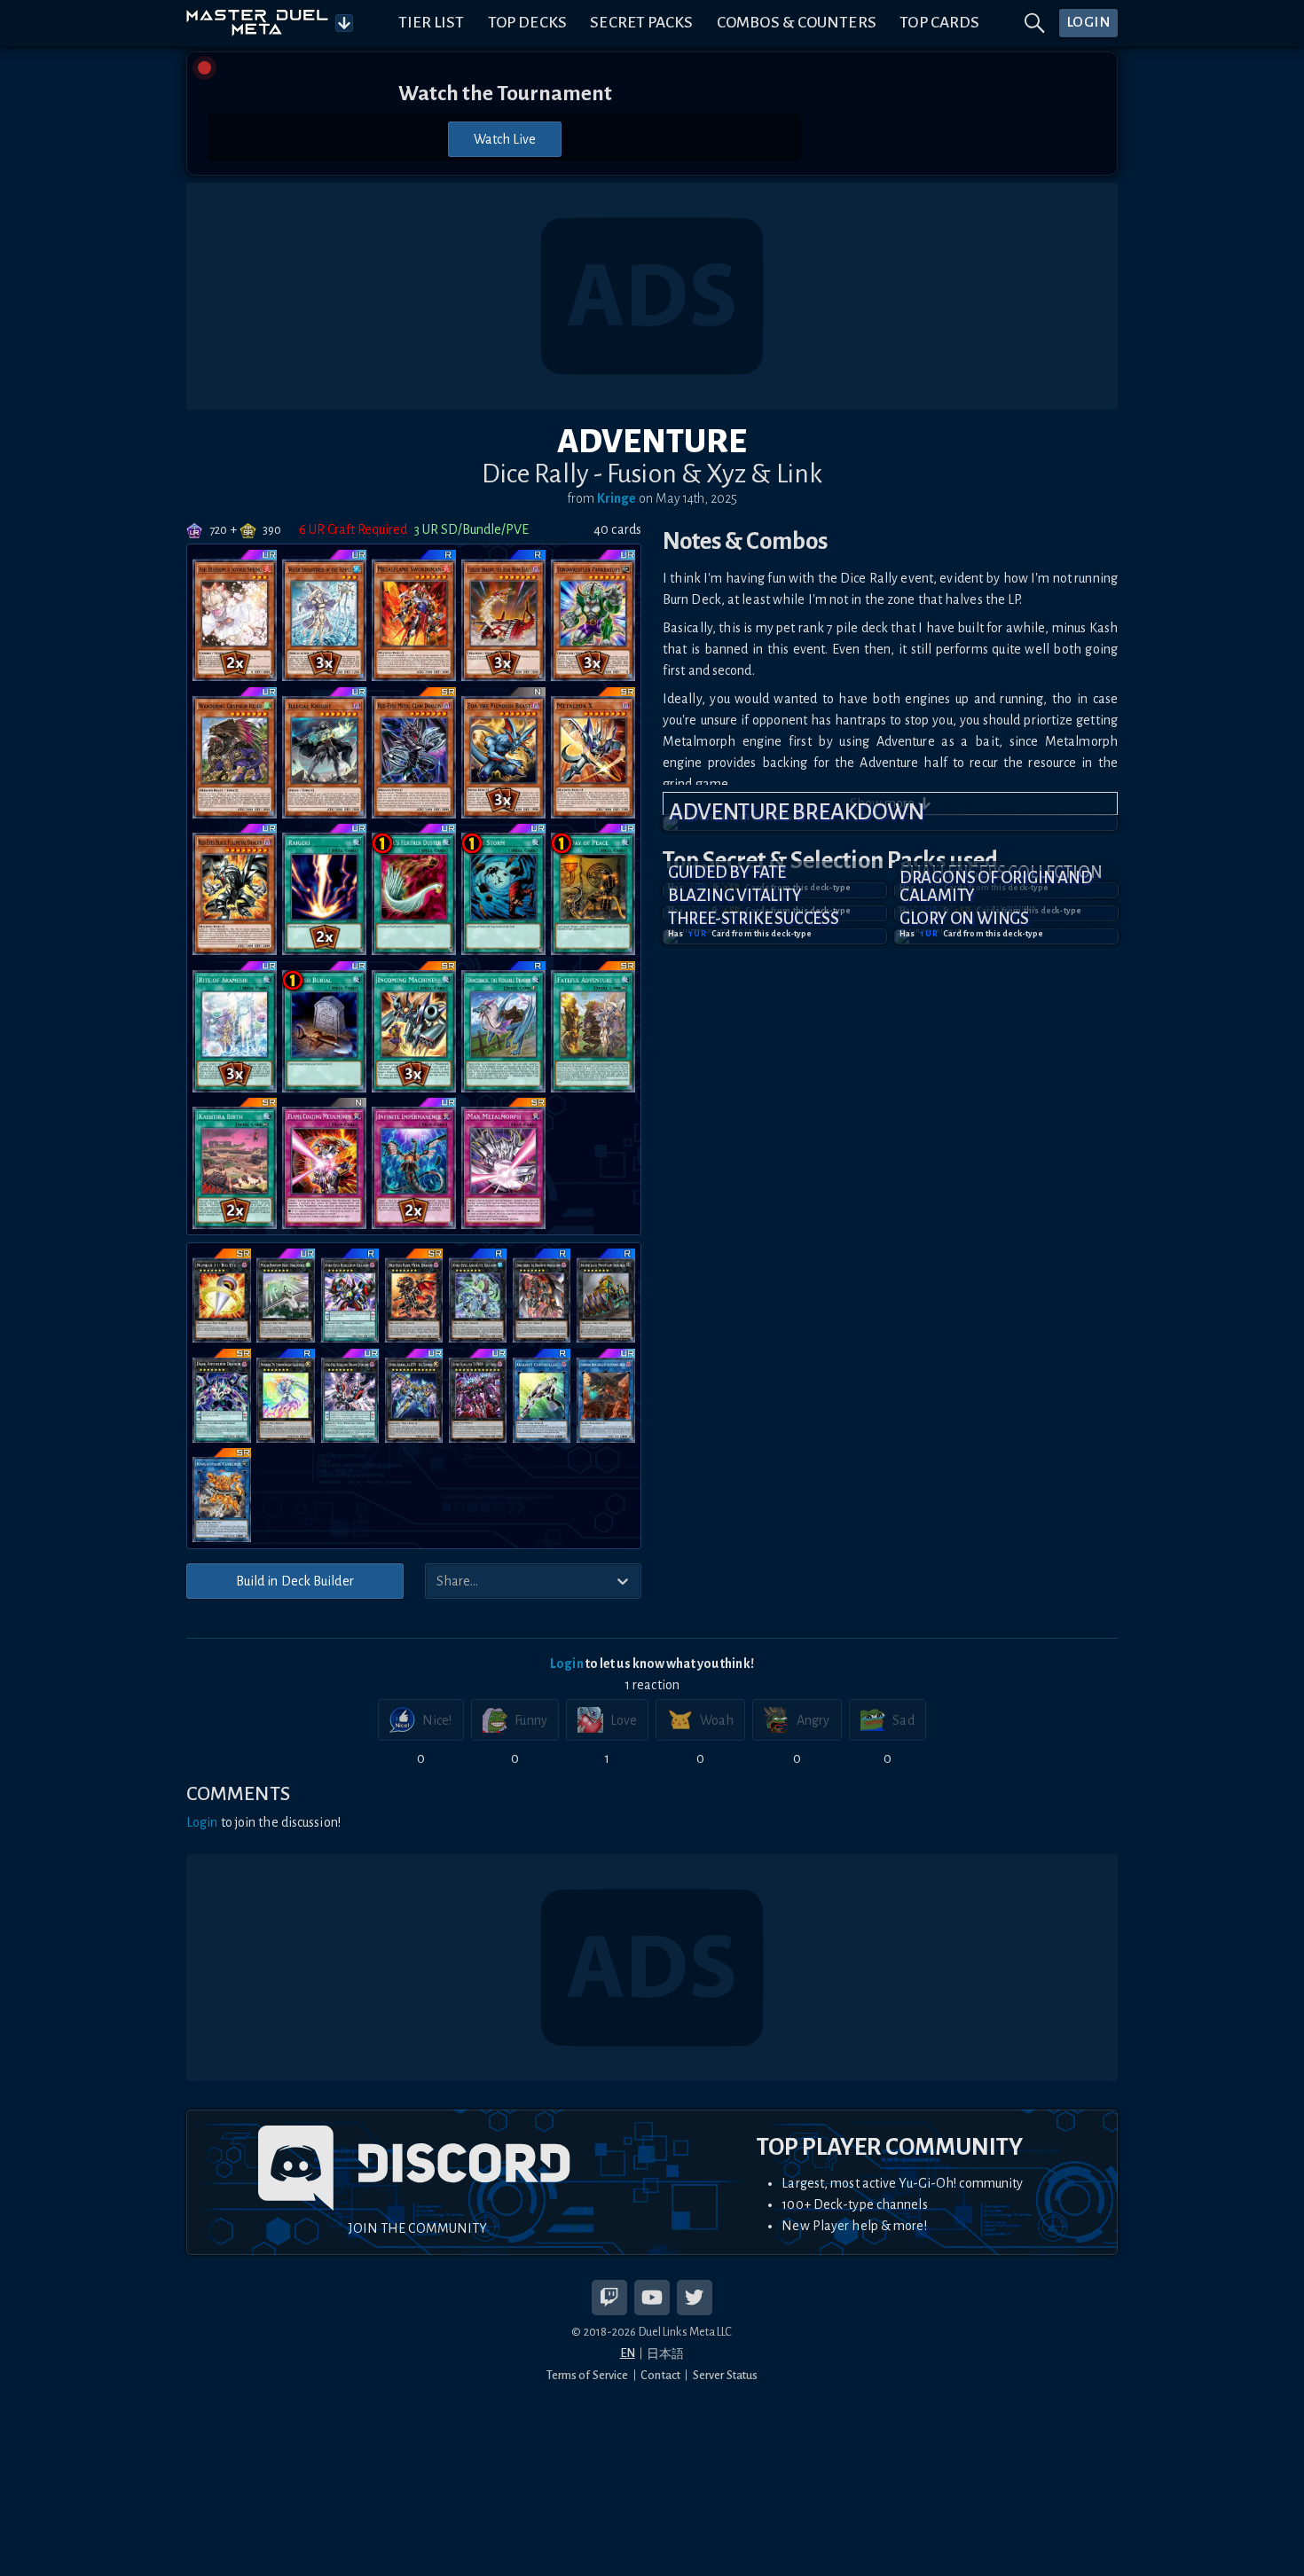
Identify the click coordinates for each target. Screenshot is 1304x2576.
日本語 (665, 2354)
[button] (890, 823)
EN (628, 2353)
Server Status (725, 2375)
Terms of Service (588, 2375)
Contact (660, 2375)
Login (567, 1664)
